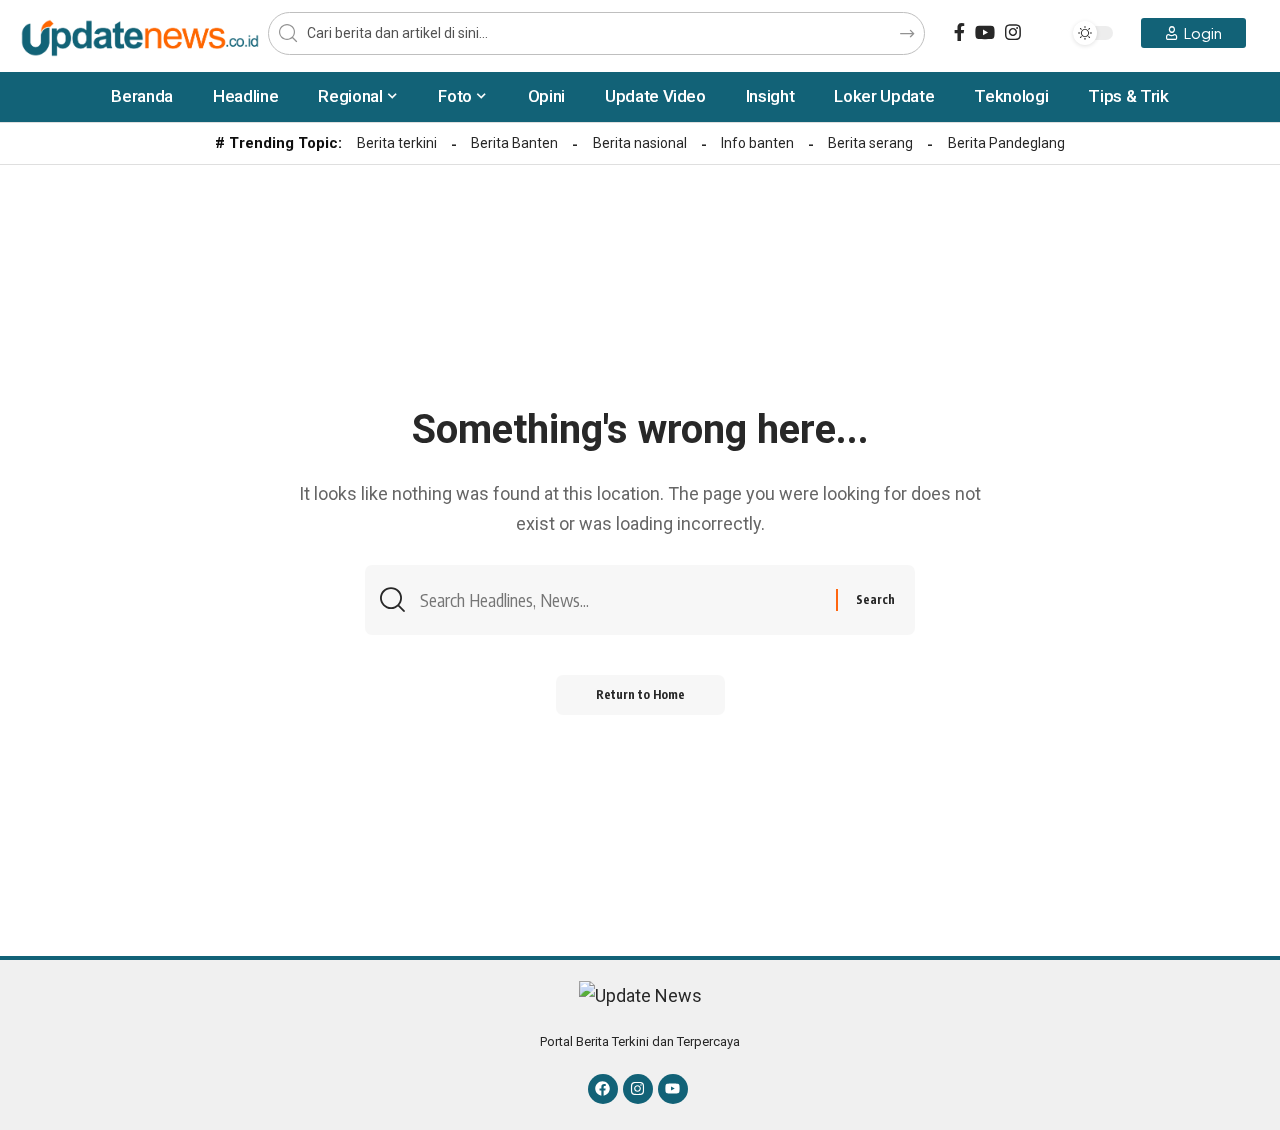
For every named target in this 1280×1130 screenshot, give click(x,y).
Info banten (757, 143)
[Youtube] (673, 1089)
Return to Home (640, 694)
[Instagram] (1013, 32)
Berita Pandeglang (1006, 143)
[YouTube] (985, 32)
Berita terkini (397, 143)
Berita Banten (514, 143)
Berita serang (870, 143)
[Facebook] (959, 32)
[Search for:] (620, 600)
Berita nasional (640, 143)
